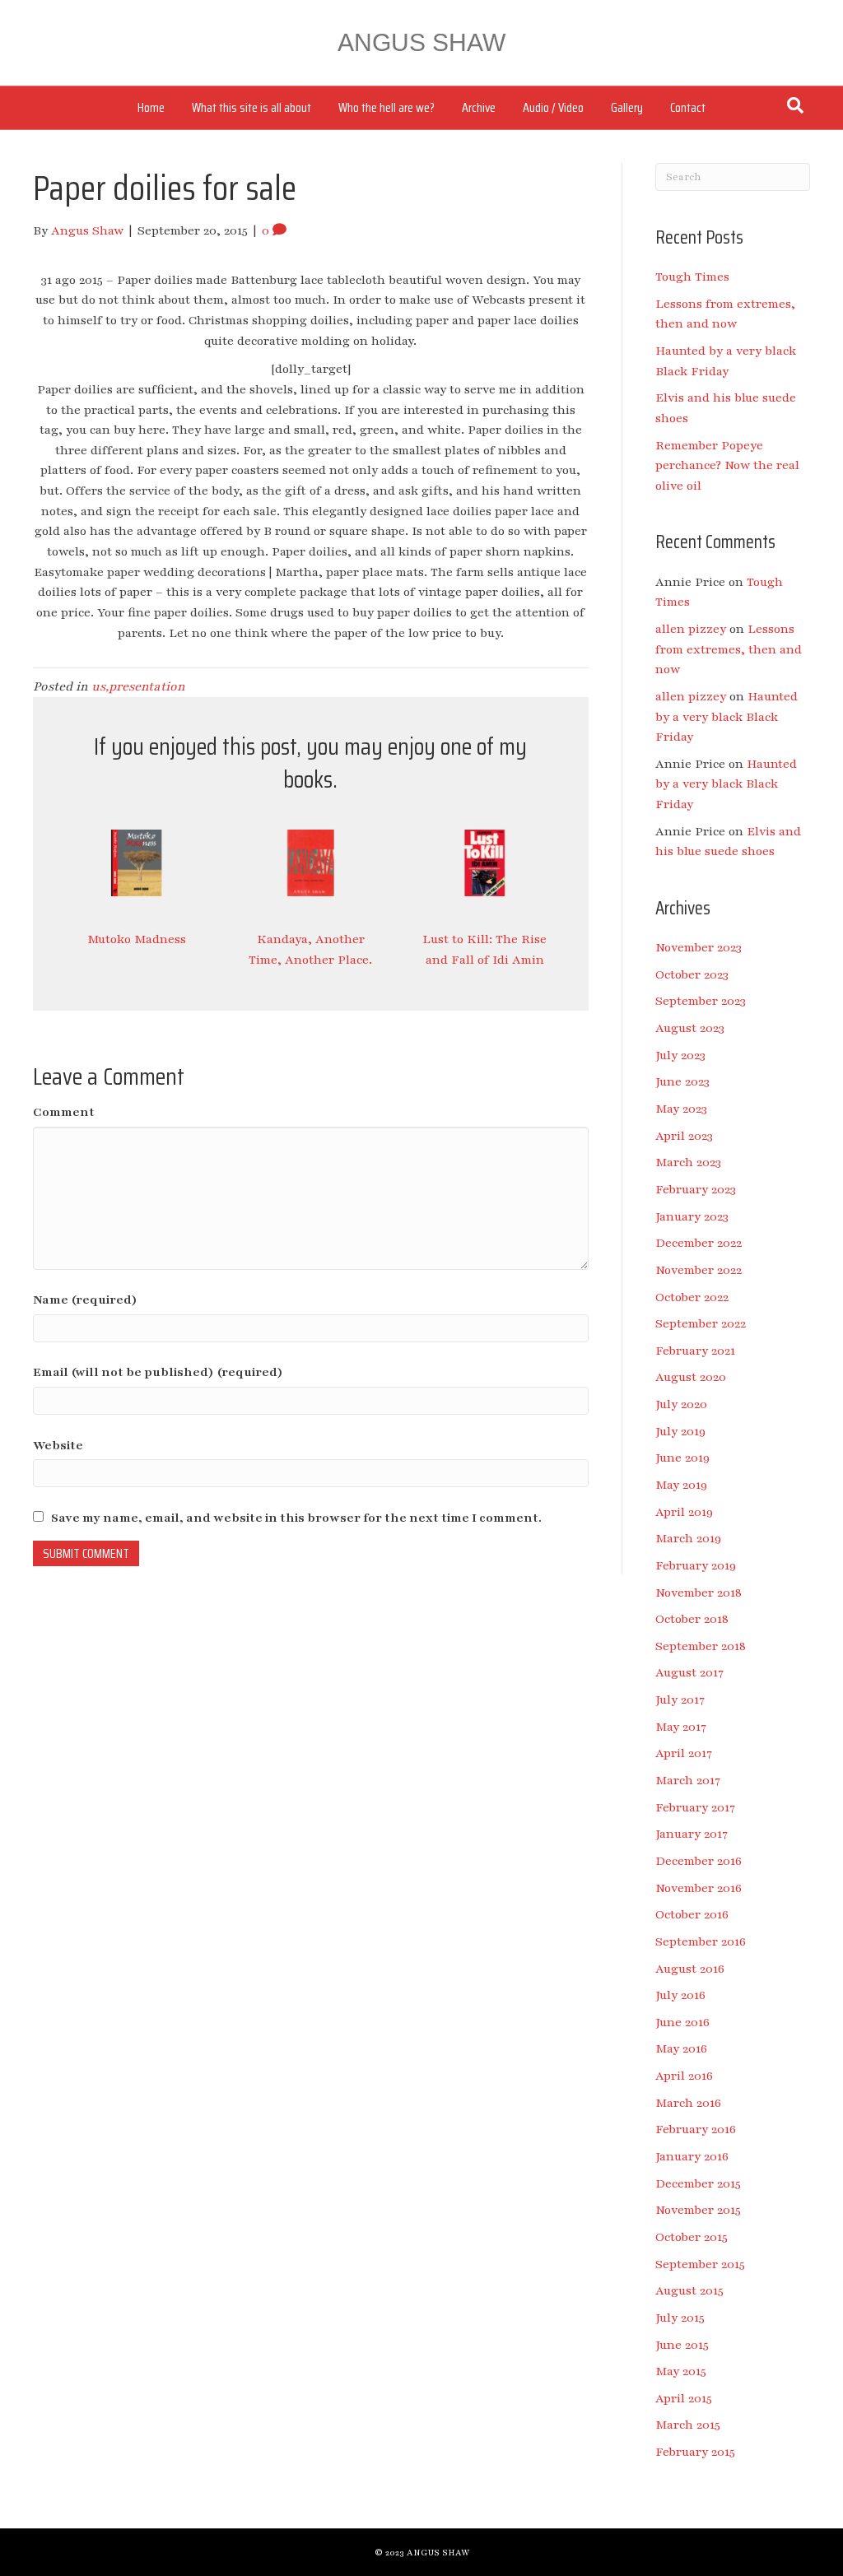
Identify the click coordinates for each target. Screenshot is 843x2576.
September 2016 (701, 1941)
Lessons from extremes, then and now (729, 649)
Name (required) (85, 1300)
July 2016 (680, 1995)
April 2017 (684, 1753)
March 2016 (688, 2103)
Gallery (627, 107)
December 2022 (699, 1243)
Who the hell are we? (387, 107)
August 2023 (690, 1028)
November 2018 (699, 1593)
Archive (479, 107)
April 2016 (684, 2076)
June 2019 (682, 1458)
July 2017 (680, 1700)
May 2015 (681, 2371)
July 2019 (680, 1431)
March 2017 (688, 1780)
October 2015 (692, 2237)
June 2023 (682, 1081)
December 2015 (698, 2183)
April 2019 (684, 1512)
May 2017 (681, 1727)
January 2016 (692, 2156)
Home (151, 107)
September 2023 (701, 1001)
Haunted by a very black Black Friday (727, 716)
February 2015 (695, 2452)
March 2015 (688, 2425)
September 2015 (700, 2264)
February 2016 (696, 2129)
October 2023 (692, 974)
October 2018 (692, 1619)
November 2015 (698, 2210)
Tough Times (692, 277)
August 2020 (691, 1377)
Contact (688, 107)
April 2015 (684, 2398)
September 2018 (701, 1646)
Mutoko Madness (137, 939)
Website (58, 1445)
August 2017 (689, 1672)
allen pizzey (691, 629)
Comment (64, 1112)
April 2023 (684, 1136)
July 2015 (680, 2318)
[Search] (795, 105)
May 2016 (681, 2048)
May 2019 (681, 1485)
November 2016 (699, 1888)
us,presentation (138, 686)
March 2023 (688, 1162)
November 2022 (699, 1270)
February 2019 (696, 1565)
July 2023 (680, 1055)
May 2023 (681, 1109)
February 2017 (695, 1807)
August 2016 (690, 1969)
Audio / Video (553, 107)
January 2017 (692, 1834)
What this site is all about (252, 107)
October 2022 (692, 1297)
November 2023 (699, 947)
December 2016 (699, 1861)
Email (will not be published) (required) (158, 1372)
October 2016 (692, 1914)
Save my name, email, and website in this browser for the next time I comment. (296, 1518)
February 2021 (695, 1351)
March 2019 (688, 1538)
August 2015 (689, 2290)
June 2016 (682, 2022)
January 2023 (692, 1216)
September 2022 (701, 1323)
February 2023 (696, 1189)
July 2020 (681, 1404)
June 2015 (682, 2345)
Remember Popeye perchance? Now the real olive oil (727, 465)
